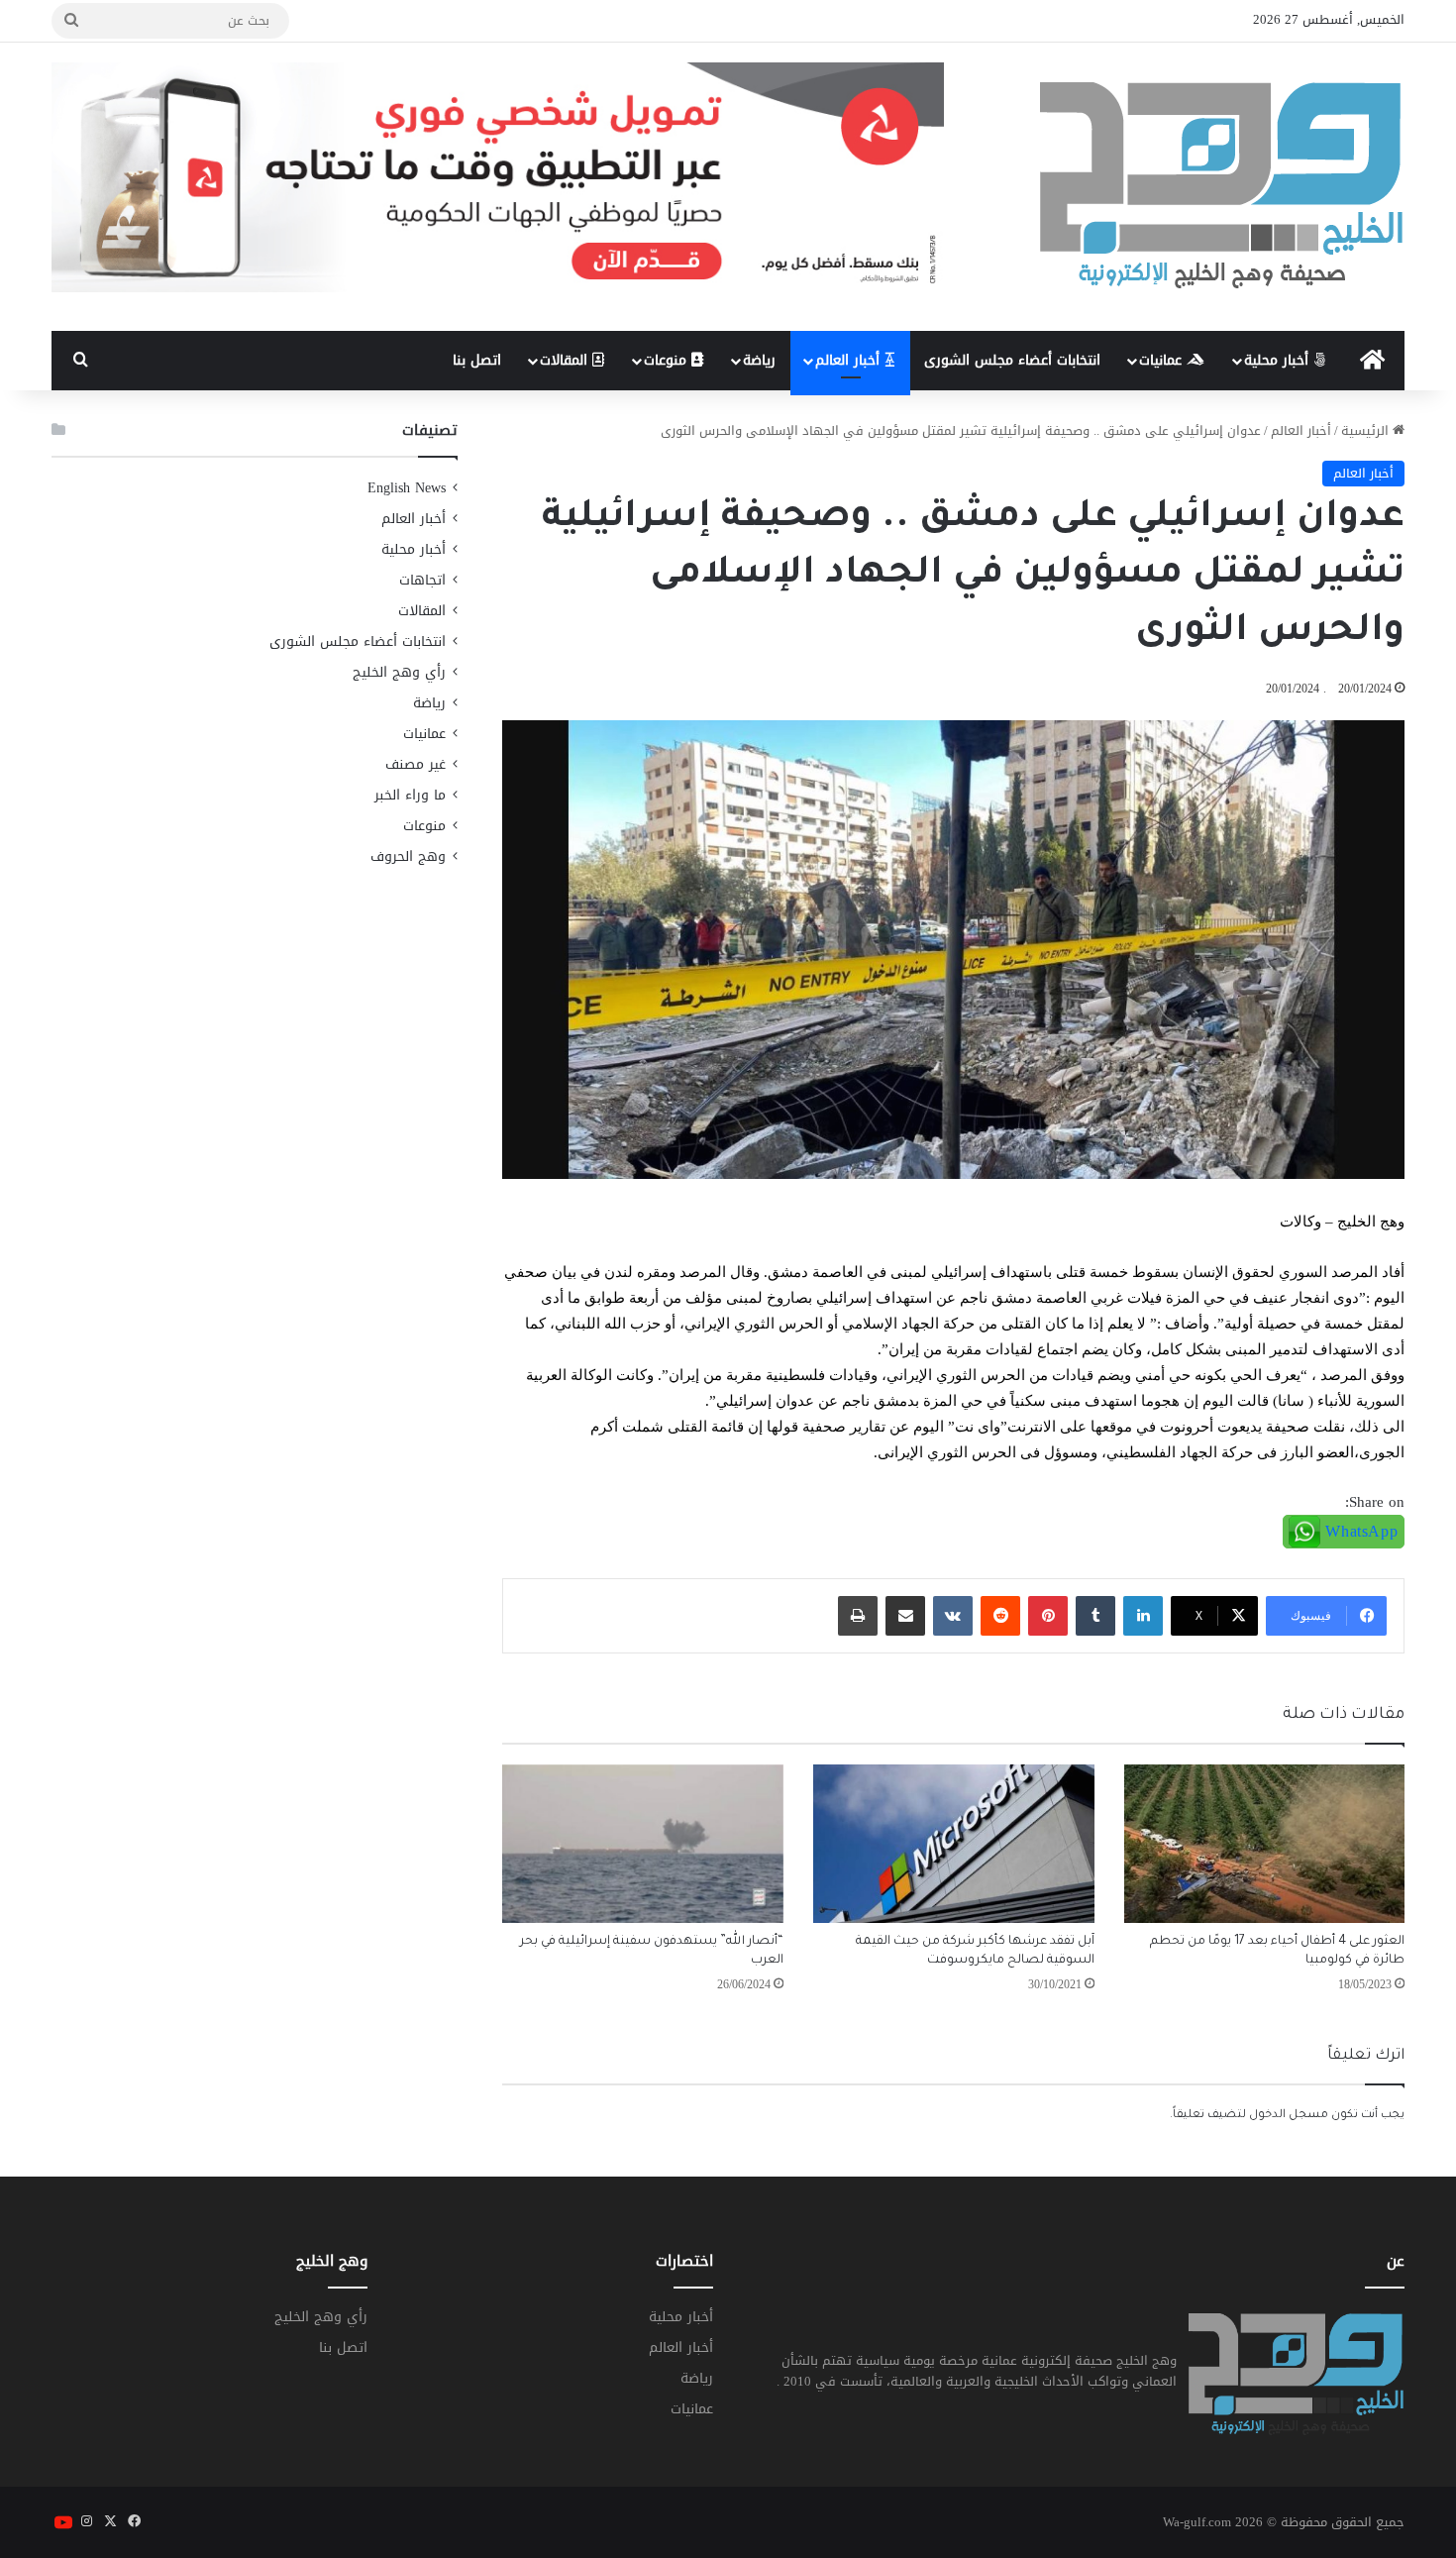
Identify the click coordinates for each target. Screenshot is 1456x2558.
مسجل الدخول (1289, 2116)
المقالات (566, 360)
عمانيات (1163, 360)
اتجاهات (422, 580)
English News (407, 488)
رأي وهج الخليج (399, 672)
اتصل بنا (477, 360)
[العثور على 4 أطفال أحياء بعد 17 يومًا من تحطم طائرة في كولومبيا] (1265, 1844)
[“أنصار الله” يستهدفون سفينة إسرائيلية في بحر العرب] (643, 1844)
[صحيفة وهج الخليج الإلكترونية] (1222, 187)
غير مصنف (416, 764)
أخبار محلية (1279, 360)
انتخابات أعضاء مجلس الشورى (1012, 360)
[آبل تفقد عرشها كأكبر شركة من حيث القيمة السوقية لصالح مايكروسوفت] (954, 1844)
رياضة (759, 360)
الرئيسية (1367, 430)
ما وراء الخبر (410, 795)
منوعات (668, 360)
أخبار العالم (850, 360)
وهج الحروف (408, 856)
